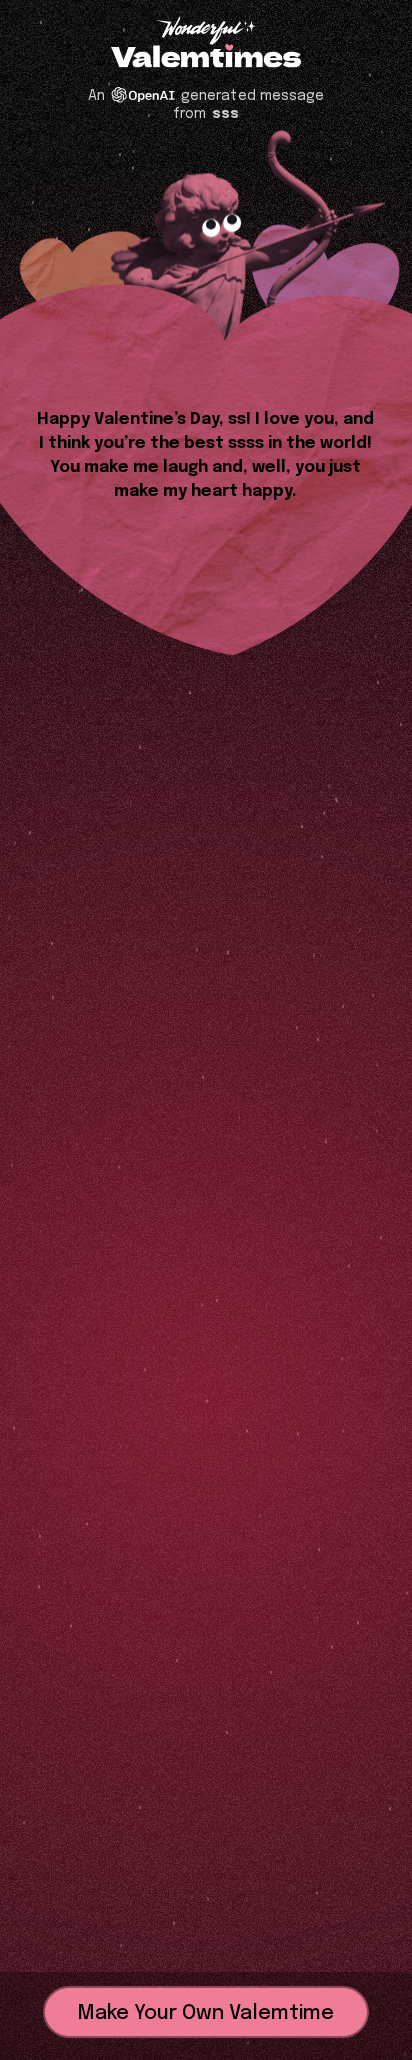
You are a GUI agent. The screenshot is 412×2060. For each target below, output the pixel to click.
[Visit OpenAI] (143, 95)
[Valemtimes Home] (206, 57)
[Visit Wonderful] (206, 32)
